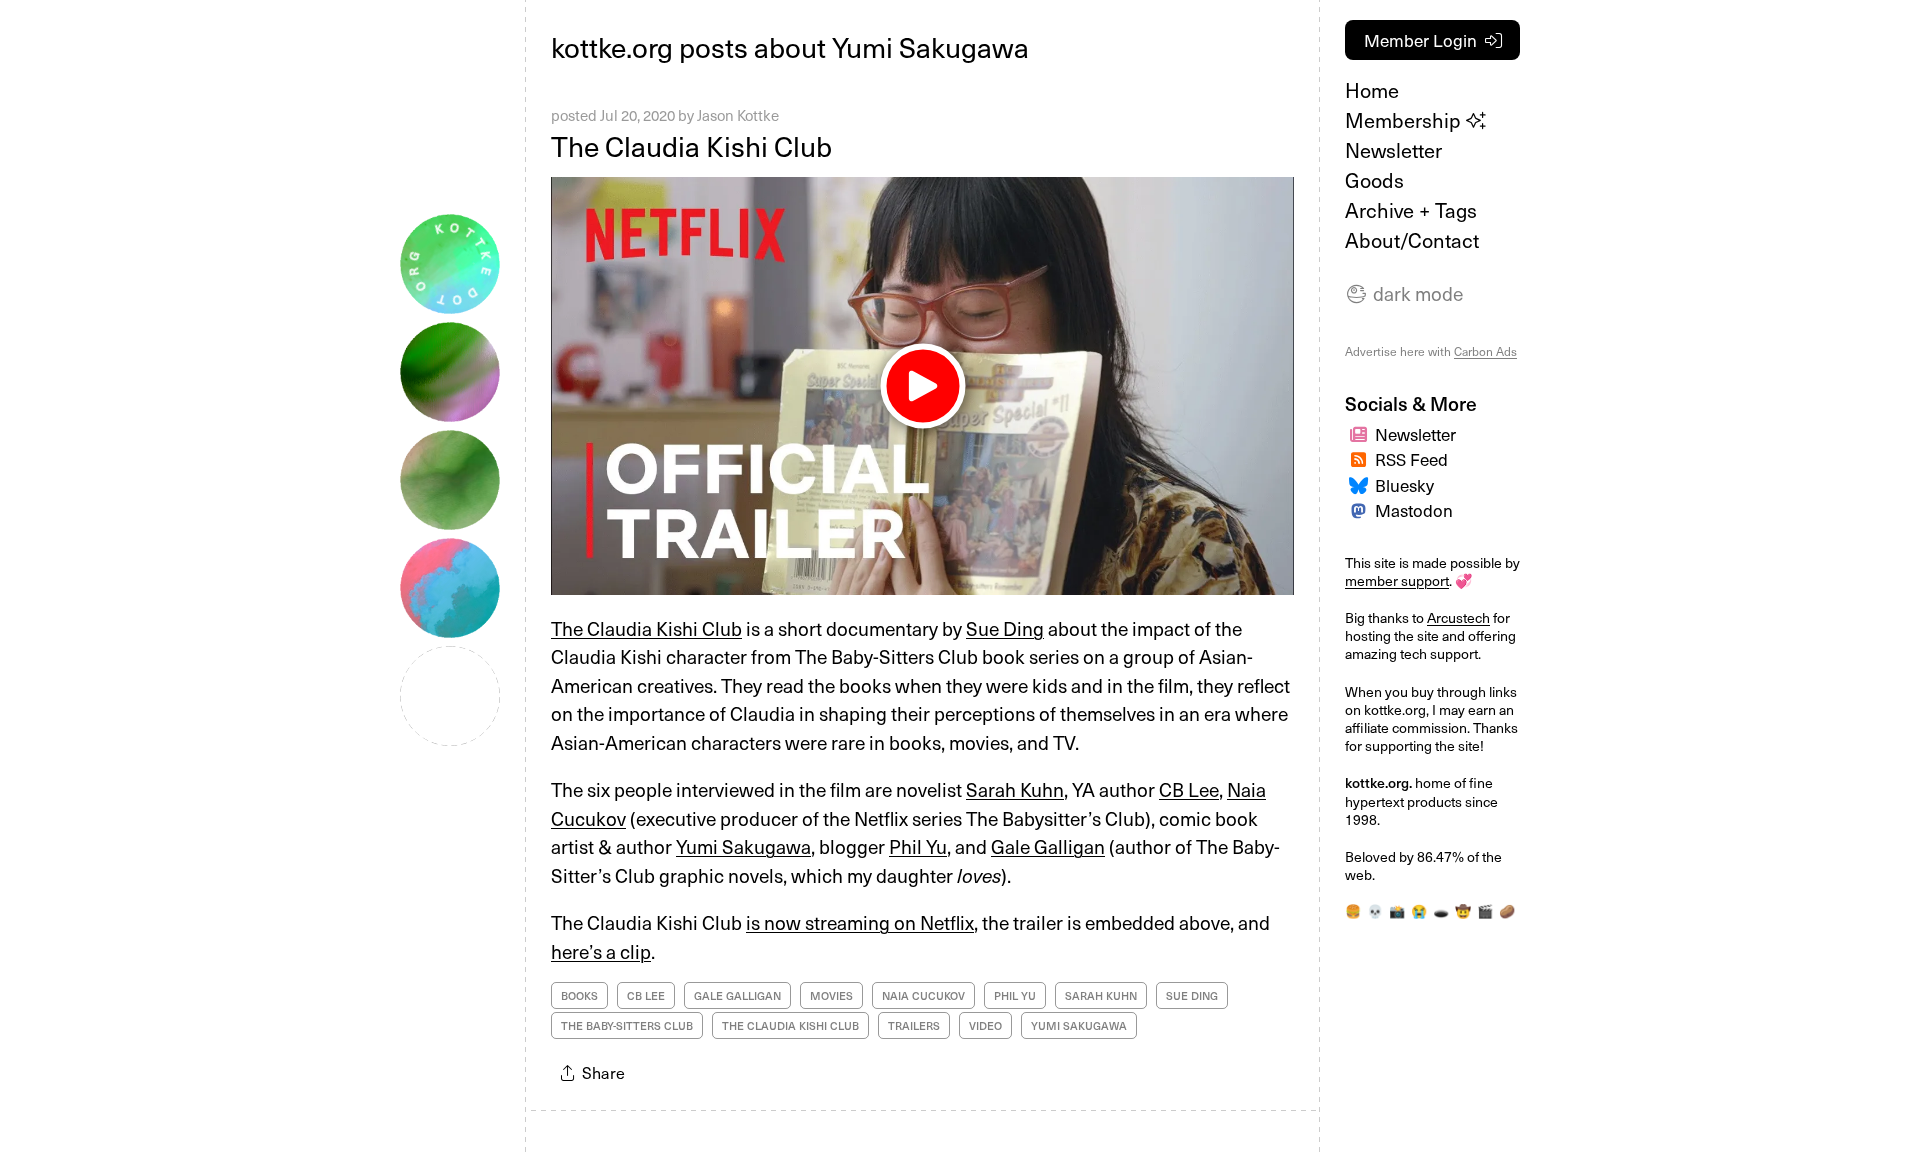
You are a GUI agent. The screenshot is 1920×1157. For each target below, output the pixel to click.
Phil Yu (918, 846)
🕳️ (1441, 910)
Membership (1405, 120)
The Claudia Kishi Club (691, 145)
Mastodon (1414, 510)
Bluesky (1404, 485)
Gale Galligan (1048, 846)
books (579, 995)
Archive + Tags (1411, 210)
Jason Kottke (738, 115)
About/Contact (1412, 240)
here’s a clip (601, 951)
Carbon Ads (1485, 351)
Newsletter (1393, 150)
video (985, 1025)
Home (1372, 90)
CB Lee (1189, 789)
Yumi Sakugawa (743, 846)
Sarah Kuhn (1015, 789)
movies (831, 995)
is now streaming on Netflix (860, 922)
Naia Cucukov (923, 995)
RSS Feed (1411, 459)
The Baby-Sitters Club (627, 1025)
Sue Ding (1005, 628)
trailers (914, 1025)
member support (1397, 580)
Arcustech (1458, 617)
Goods (1374, 180)
